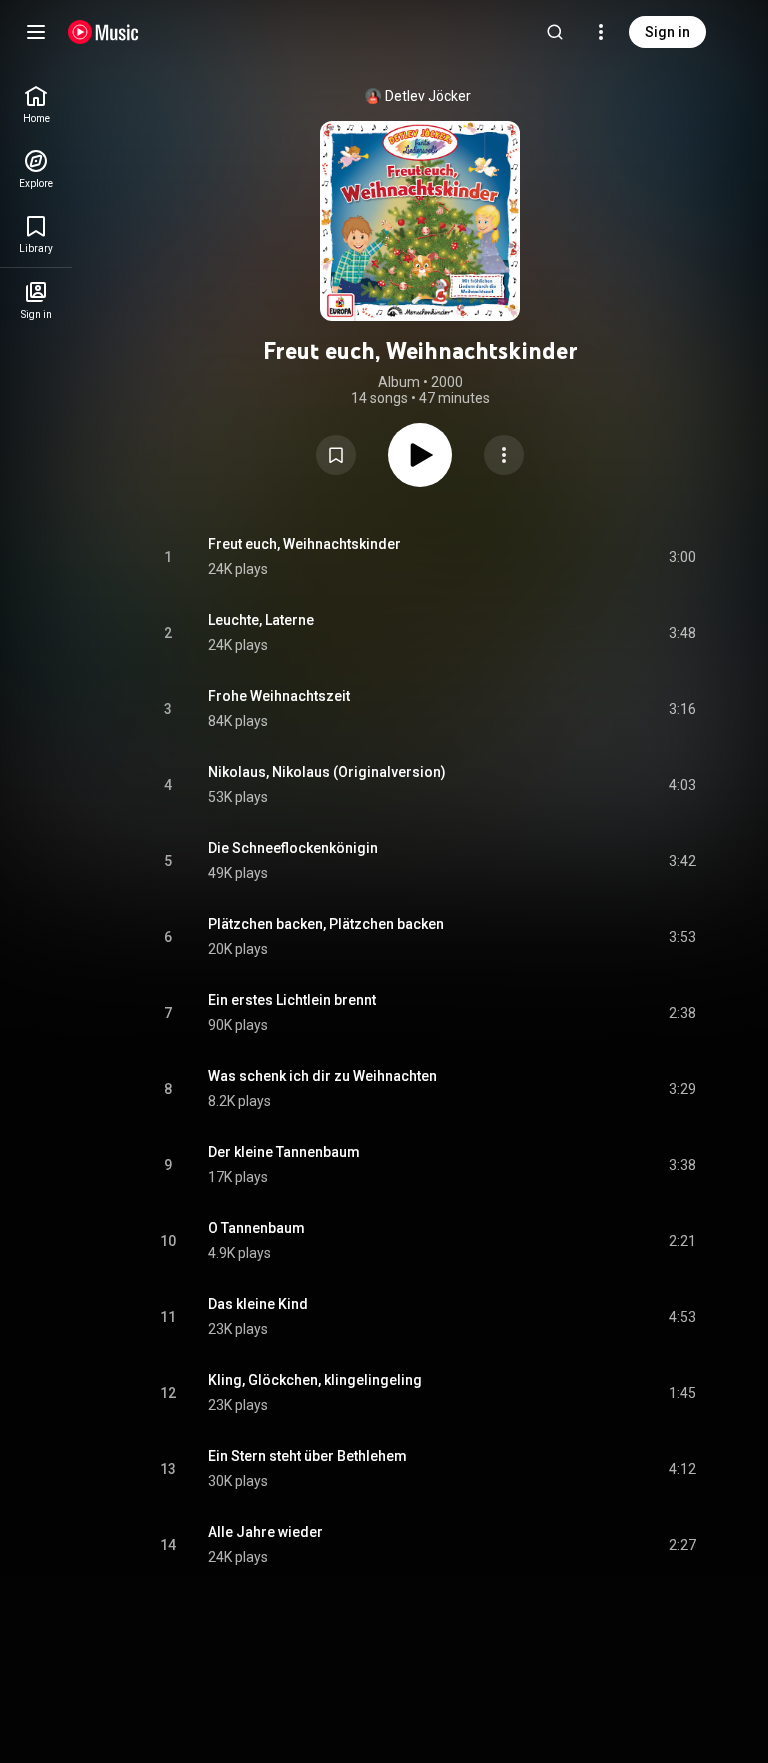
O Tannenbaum (256, 1228)
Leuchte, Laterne (261, 620)
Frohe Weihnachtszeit (279, 696)
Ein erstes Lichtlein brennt (292, 1000)
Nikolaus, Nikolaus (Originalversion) (327, 772)
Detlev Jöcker (428, 96)
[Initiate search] (555, 32)
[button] (336, 455)
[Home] (103, 32)
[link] (36, 104)
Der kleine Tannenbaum (284, 1152)
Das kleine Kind (258, 1304)
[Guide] (36, 32)
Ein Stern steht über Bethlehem (307, 1456)
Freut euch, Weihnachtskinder (304, 544)
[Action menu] (504, 455)
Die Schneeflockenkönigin (293, 848)
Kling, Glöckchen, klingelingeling (315, 1380)
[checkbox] (682, 557)
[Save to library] (336, 455)
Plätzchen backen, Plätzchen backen (326, 924)
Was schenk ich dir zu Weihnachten (322, 1076)
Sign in (667, 32)
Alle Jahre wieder (265, 1532)
